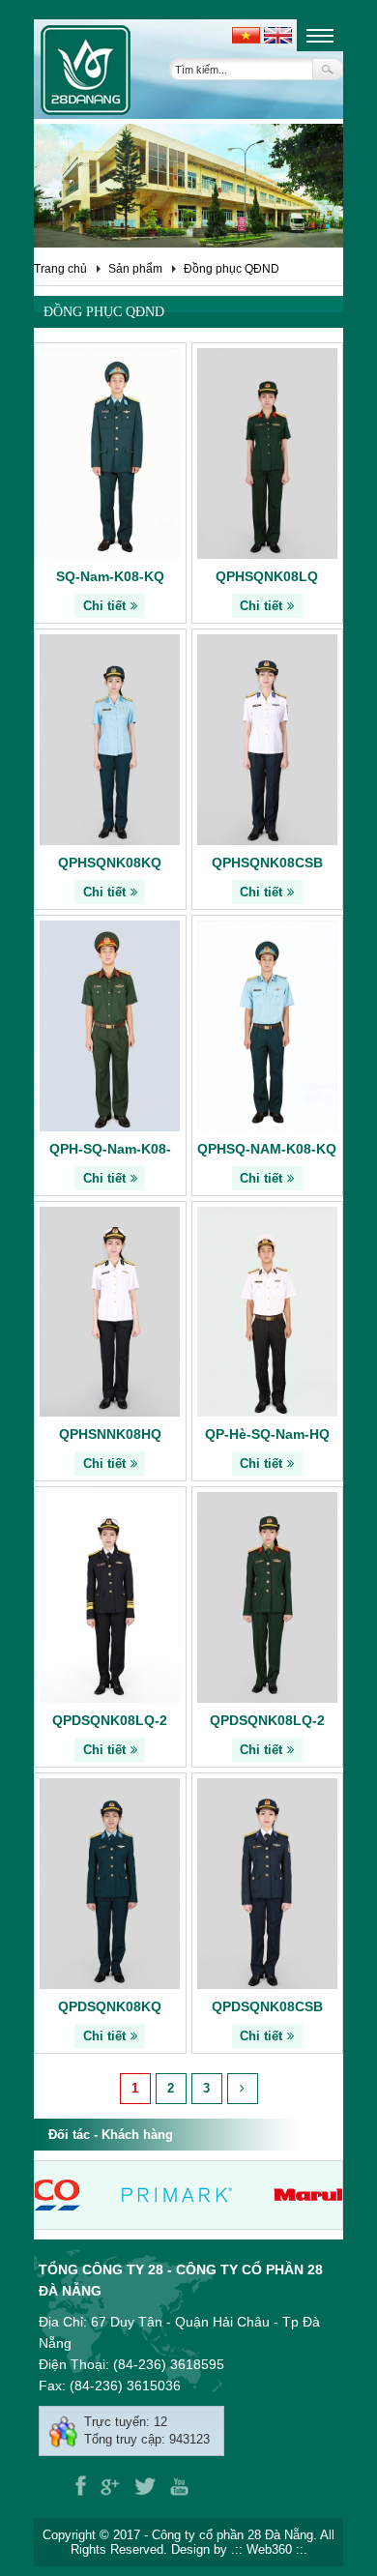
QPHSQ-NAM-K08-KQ (267, 1149)
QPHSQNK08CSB (267, 863)
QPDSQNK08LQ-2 (110, 1720)
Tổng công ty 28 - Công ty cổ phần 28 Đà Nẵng (181, 2280)
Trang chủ (60, 269)
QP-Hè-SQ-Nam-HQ (267, 1434)
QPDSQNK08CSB (267, 2006)
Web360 (269, 2549)
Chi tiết (104, 606)
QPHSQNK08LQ (267, 576)
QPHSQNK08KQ (110, 863)
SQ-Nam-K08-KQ (110, 576)
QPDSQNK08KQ (110, 2006)
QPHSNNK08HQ (110, 1434)
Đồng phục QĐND (232, 269)
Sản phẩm (135, 269)
